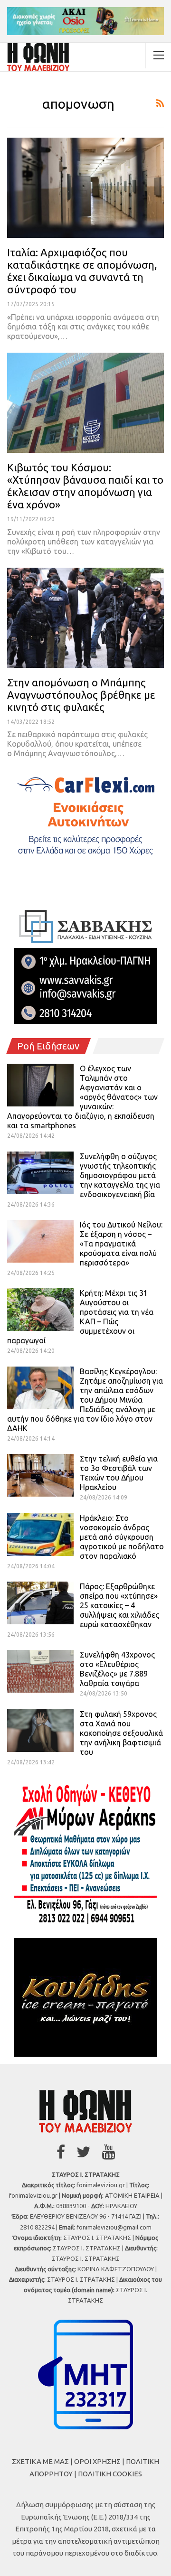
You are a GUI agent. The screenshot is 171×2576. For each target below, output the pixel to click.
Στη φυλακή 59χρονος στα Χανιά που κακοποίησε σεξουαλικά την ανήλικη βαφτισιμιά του (121, 1733)
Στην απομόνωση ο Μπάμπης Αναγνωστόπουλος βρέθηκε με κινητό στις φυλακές (81, 695)
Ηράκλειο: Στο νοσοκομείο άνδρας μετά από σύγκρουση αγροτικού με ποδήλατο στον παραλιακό (122, 1537)
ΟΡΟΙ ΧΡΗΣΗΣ (97, 2461)
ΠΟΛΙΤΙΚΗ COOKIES (110, 2474)
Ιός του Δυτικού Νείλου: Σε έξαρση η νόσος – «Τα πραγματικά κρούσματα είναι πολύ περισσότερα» (121, 1244)
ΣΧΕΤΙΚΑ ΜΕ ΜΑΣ (40, 2461)
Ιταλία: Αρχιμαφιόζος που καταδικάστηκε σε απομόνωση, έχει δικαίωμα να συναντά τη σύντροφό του (82, 271)
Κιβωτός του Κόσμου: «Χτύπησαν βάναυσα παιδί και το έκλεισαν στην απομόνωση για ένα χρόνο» (85, 486)
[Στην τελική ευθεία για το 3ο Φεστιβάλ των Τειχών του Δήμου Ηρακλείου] (40, 1475)
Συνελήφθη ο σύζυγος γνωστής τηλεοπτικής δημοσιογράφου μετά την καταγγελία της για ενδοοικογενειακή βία (120, 1175)
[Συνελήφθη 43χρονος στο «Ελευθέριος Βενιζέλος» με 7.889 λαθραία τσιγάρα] (40, 1671)
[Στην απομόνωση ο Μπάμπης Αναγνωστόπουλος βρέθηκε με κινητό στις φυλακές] (85, 618)
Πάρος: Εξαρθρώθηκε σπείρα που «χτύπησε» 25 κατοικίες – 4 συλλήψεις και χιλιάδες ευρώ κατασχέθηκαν (119, 1605)
